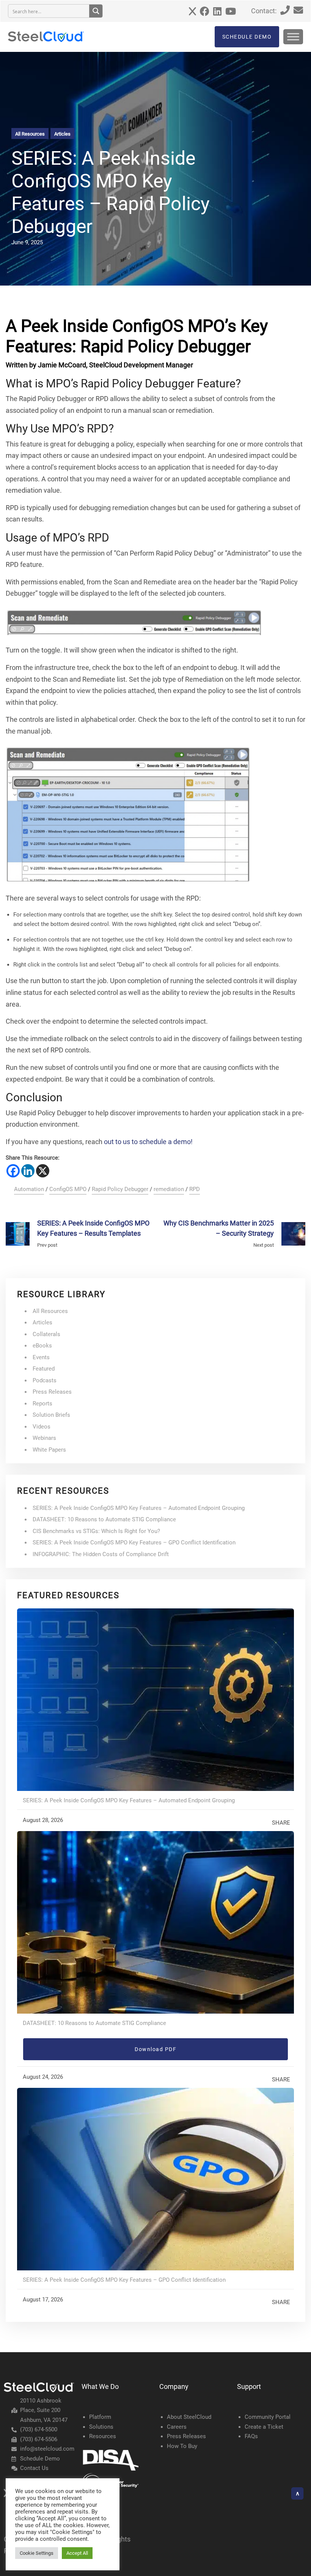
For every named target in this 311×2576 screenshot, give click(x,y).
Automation (29, 1189)
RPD (195, 1189)
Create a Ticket (264, 2427)
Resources (103, 2436)
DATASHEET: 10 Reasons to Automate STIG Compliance (104, 1519)
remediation (169, 1189)
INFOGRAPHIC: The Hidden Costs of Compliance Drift (101, 1554)
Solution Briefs (51, 1415)
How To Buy (182, 2446)
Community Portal (268, 2417)
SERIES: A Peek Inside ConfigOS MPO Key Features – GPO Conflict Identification (134, 1542)
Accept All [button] (77, 2553)
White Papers (49, 1450)
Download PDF (155, 2049)
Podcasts (45, 1380)
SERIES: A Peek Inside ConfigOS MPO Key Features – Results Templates (93, 1228)
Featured (44, 1369)
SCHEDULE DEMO (247, 37)
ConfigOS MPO (68, 1189)
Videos (42, 1427)
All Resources (30, 134)
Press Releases (52, 1392)
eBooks (42, 1346)
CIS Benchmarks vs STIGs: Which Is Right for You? (96, 1531)
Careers (177, 2427)
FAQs (251, 2436)
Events (41, 1357)
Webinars (44, 1438)
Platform (100, 2417)
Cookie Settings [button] (37, 2553)
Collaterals (46, 1334)
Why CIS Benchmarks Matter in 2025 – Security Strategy (219, 1228)
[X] (43, 1171)
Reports (42, 1404)
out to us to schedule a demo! (148, 1142)
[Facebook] (13, 1171)
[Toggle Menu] (293, 37)
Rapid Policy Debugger (120, 1189)
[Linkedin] (28, 1171)
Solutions (101, 2427)
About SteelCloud (189, 2417)
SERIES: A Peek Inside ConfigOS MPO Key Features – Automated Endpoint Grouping (139, 1508)
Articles (62, 134)
